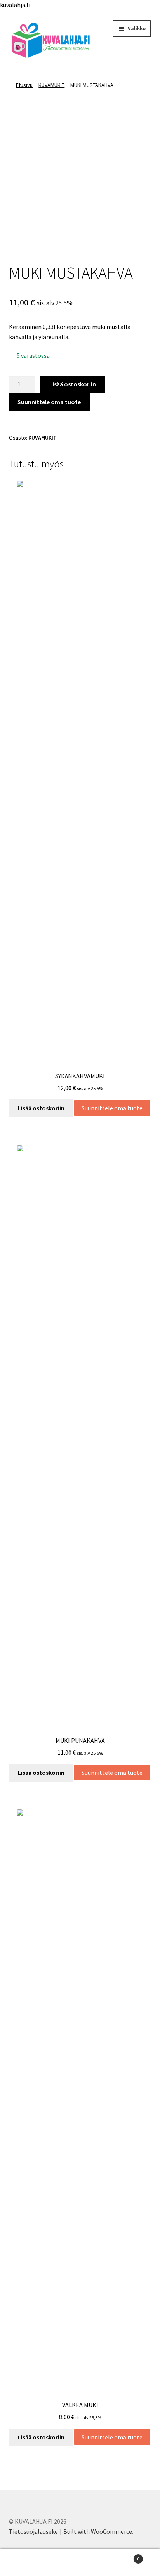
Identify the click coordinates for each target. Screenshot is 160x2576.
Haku (80, 2563)
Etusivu (24, 85)
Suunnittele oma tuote (49, 402)
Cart (123, 2556)
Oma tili (27, 2563)
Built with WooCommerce (98, 2531)
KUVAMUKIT (51, 85)
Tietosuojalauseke (33, 2531)
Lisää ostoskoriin (73, 384)
